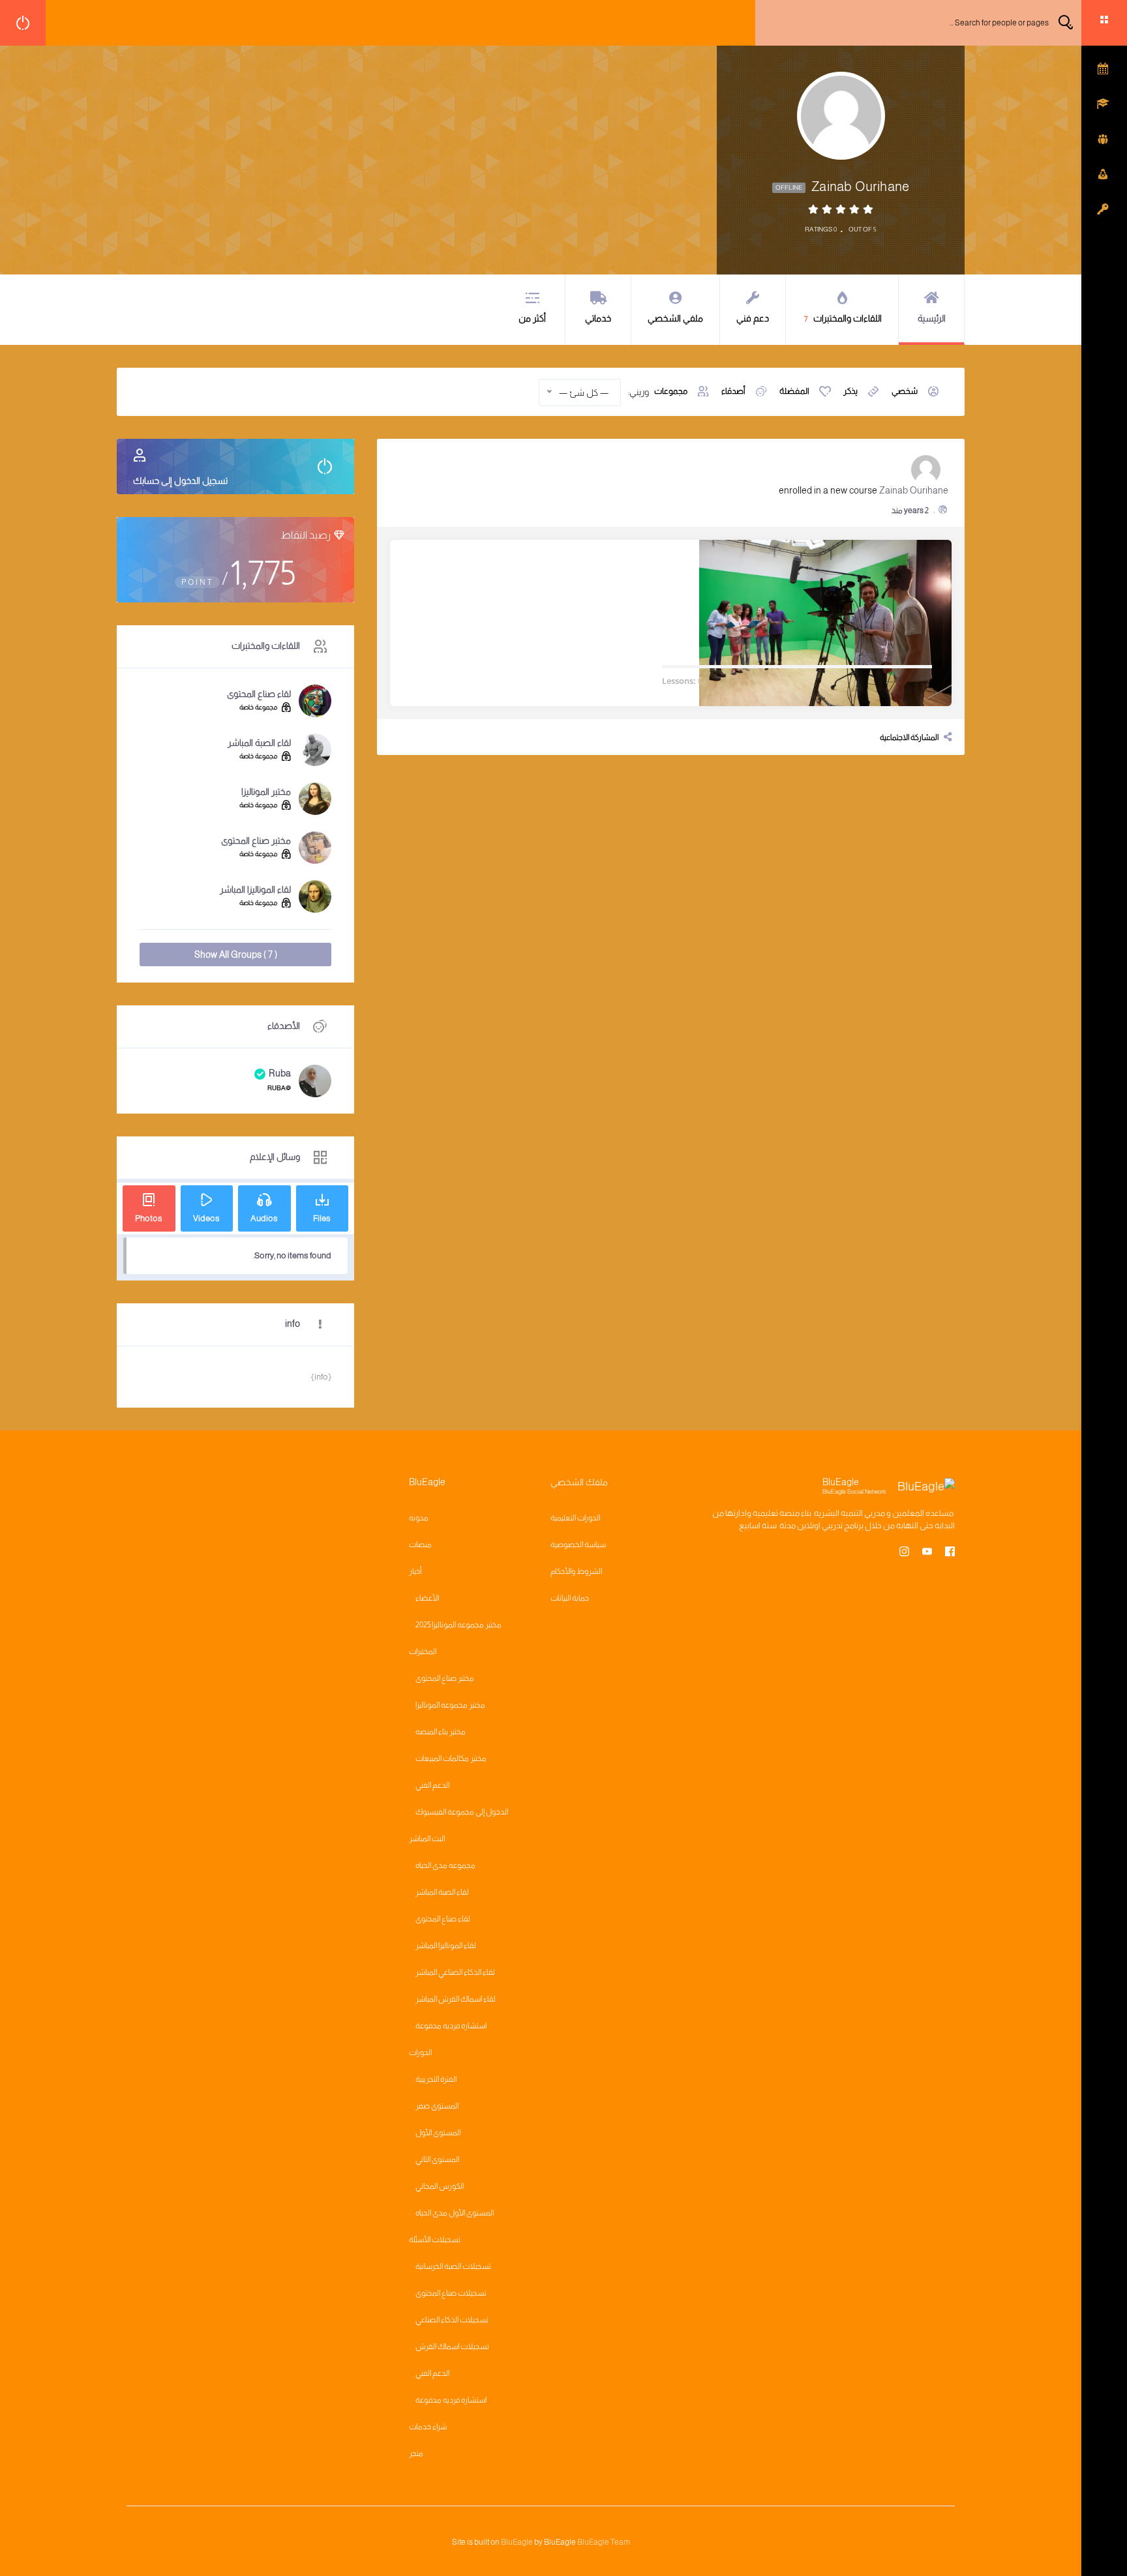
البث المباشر (427, 1839)
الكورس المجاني (440, 2186)
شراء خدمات (428, 2427)
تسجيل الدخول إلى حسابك (180, 481)
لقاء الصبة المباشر (259, 743)
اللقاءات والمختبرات (843, 318)
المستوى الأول (438, 2133)
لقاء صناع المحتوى (259, 694)
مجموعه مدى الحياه (445, 1865)
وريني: (639, 392)
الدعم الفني (432, 1785)
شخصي (905, 391)
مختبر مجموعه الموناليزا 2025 (458, 1625)
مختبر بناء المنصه (441, 1732)
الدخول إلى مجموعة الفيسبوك (462, 1812)
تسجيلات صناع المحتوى (451, 2293)
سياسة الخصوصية (578, 1545)
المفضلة (794, 391)
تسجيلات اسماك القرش (452, 2347)
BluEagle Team (604, 2542)
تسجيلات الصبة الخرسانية (453, 2266)
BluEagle (517, 2542)
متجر (416, 2453)
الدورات (420, 2052)
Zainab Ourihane (914, 490)
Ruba (280, 1073)
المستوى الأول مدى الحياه (455, 2213)
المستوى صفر (437, 2106)
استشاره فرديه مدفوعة (451, 2026)
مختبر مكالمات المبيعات (451, 1758)
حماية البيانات (570, 1598)
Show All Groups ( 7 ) (236, 955)
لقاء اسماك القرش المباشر (456, 1999)
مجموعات (671, 391)
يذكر (850, 391)
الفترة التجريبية (436, 2079)
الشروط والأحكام (576, 1571)
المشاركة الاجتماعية (909, 737)
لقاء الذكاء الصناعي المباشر (455, 1972)
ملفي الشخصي (675, 318)
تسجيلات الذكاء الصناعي (452, 2320)
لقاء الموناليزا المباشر (255, 889)
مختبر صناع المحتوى (256, 840)
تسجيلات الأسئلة (435, 2240)
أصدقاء (733, 391)
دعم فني (753, 318)
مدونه (419, 1518)
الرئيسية (932, 318)
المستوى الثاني (437, 2159)
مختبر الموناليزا (266, 792)
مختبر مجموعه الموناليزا (450, 1705)
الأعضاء (427, 1598)
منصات (420, 1545)
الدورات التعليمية (575, 1518)
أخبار (415, 1571)
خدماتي (598, 318)
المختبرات (423, 1651)
